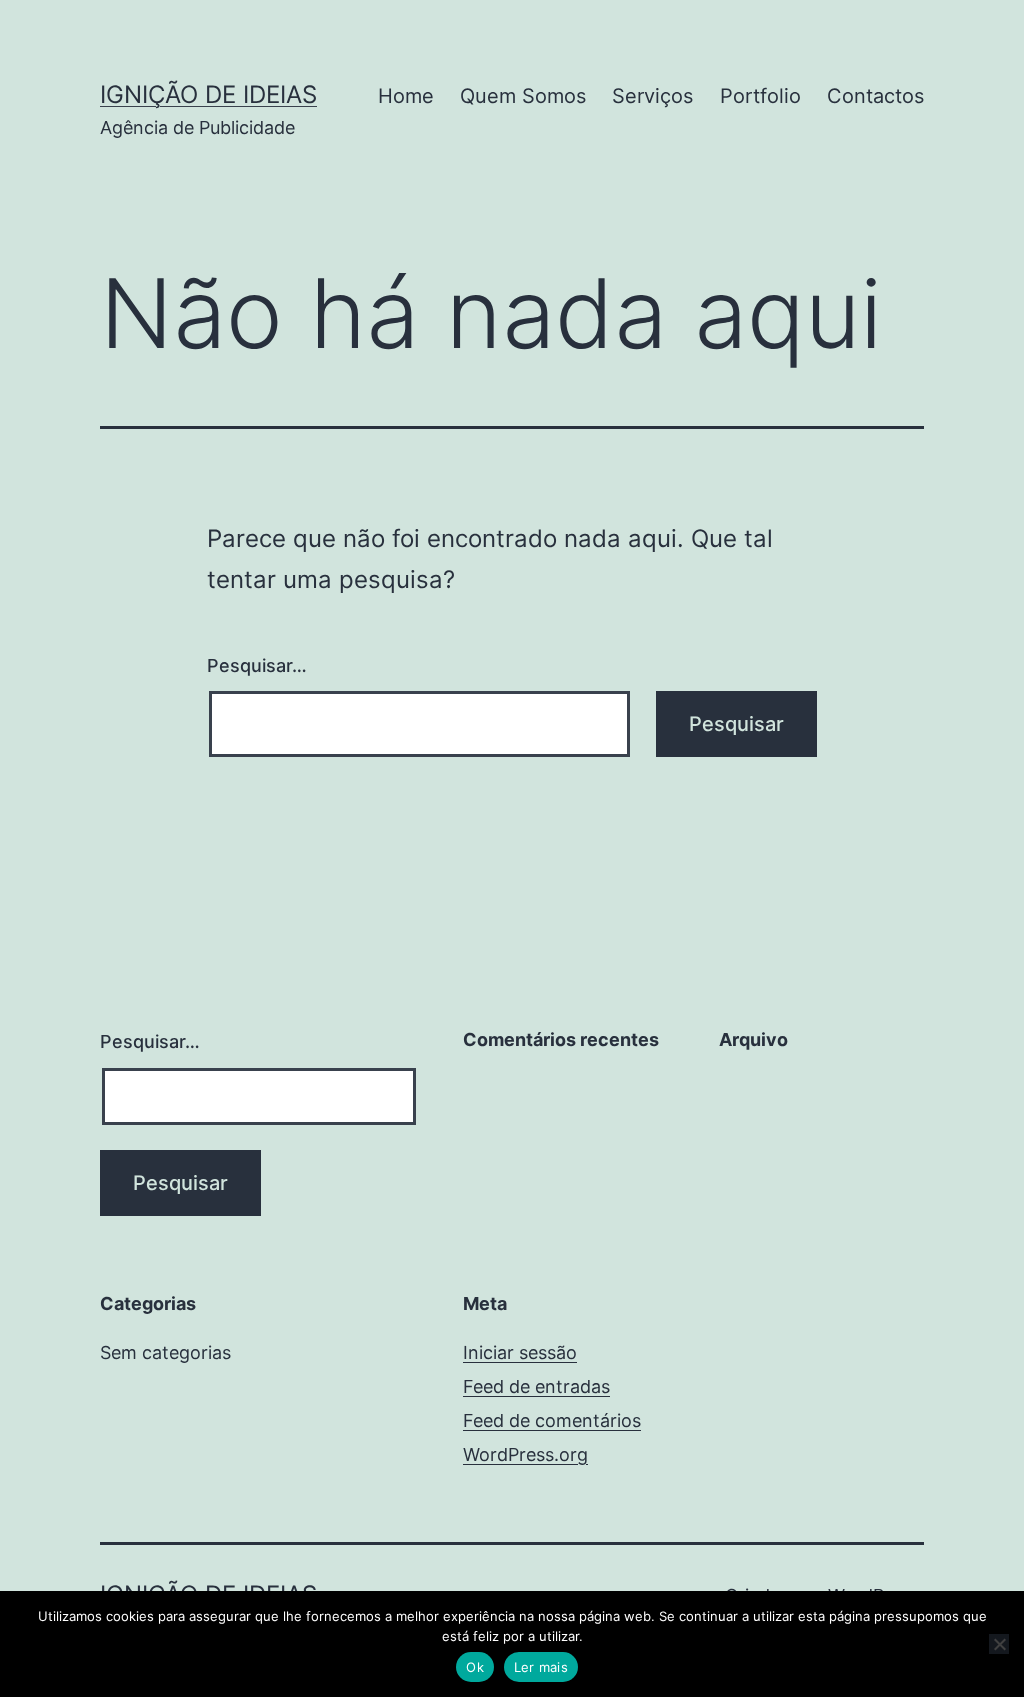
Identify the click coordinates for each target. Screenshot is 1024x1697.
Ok (475, 1667)
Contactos (875, 96)
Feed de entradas (536, 1386)
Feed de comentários (552, 1420)
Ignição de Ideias (208, 94)
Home (406, 96)
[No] (999, 1644)
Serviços (652, 96)
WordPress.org (525, 1454)
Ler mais (541, 1667)
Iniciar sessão (520, 1352)
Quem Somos (523, 96)
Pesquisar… (257, 665)
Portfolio (760, 96)
